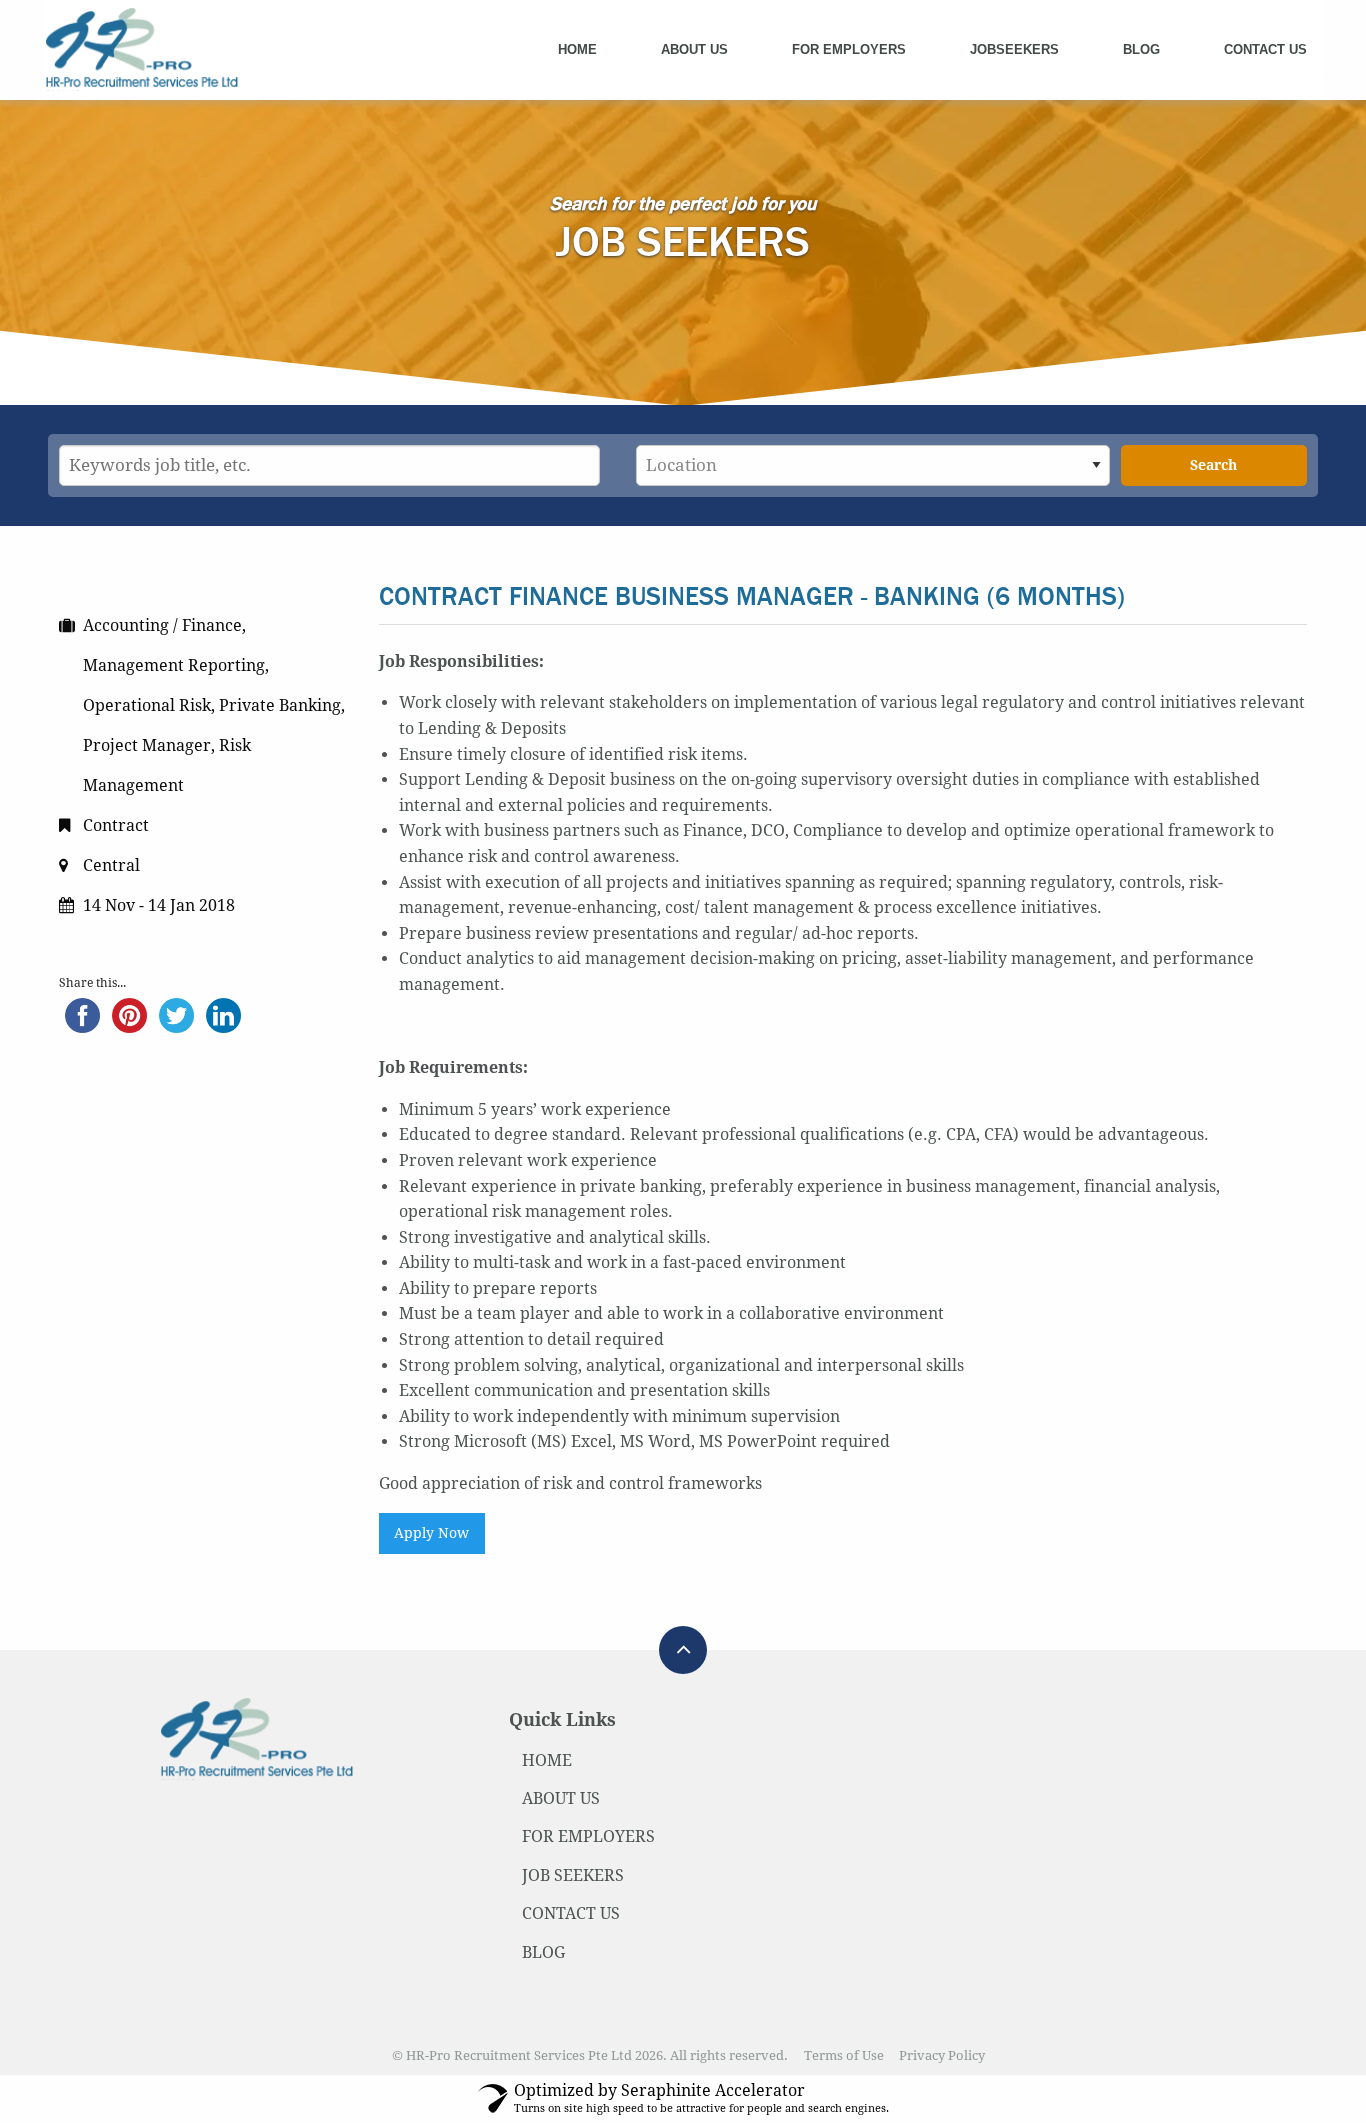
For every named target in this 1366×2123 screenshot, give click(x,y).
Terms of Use (844, 2055)
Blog (1141, 49)
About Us (694, 49)
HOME (547, 1760)
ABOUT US (561, 1798)
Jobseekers (1014, 49)
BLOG (543, 1952)
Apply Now (431, 1533)
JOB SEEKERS (573, 1875)
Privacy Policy (942, 2055)
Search (1213, 465)
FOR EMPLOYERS (588, 1836)
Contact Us (1265, 49)
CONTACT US (571, 1913)
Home (577, 49)
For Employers (849, 49)
